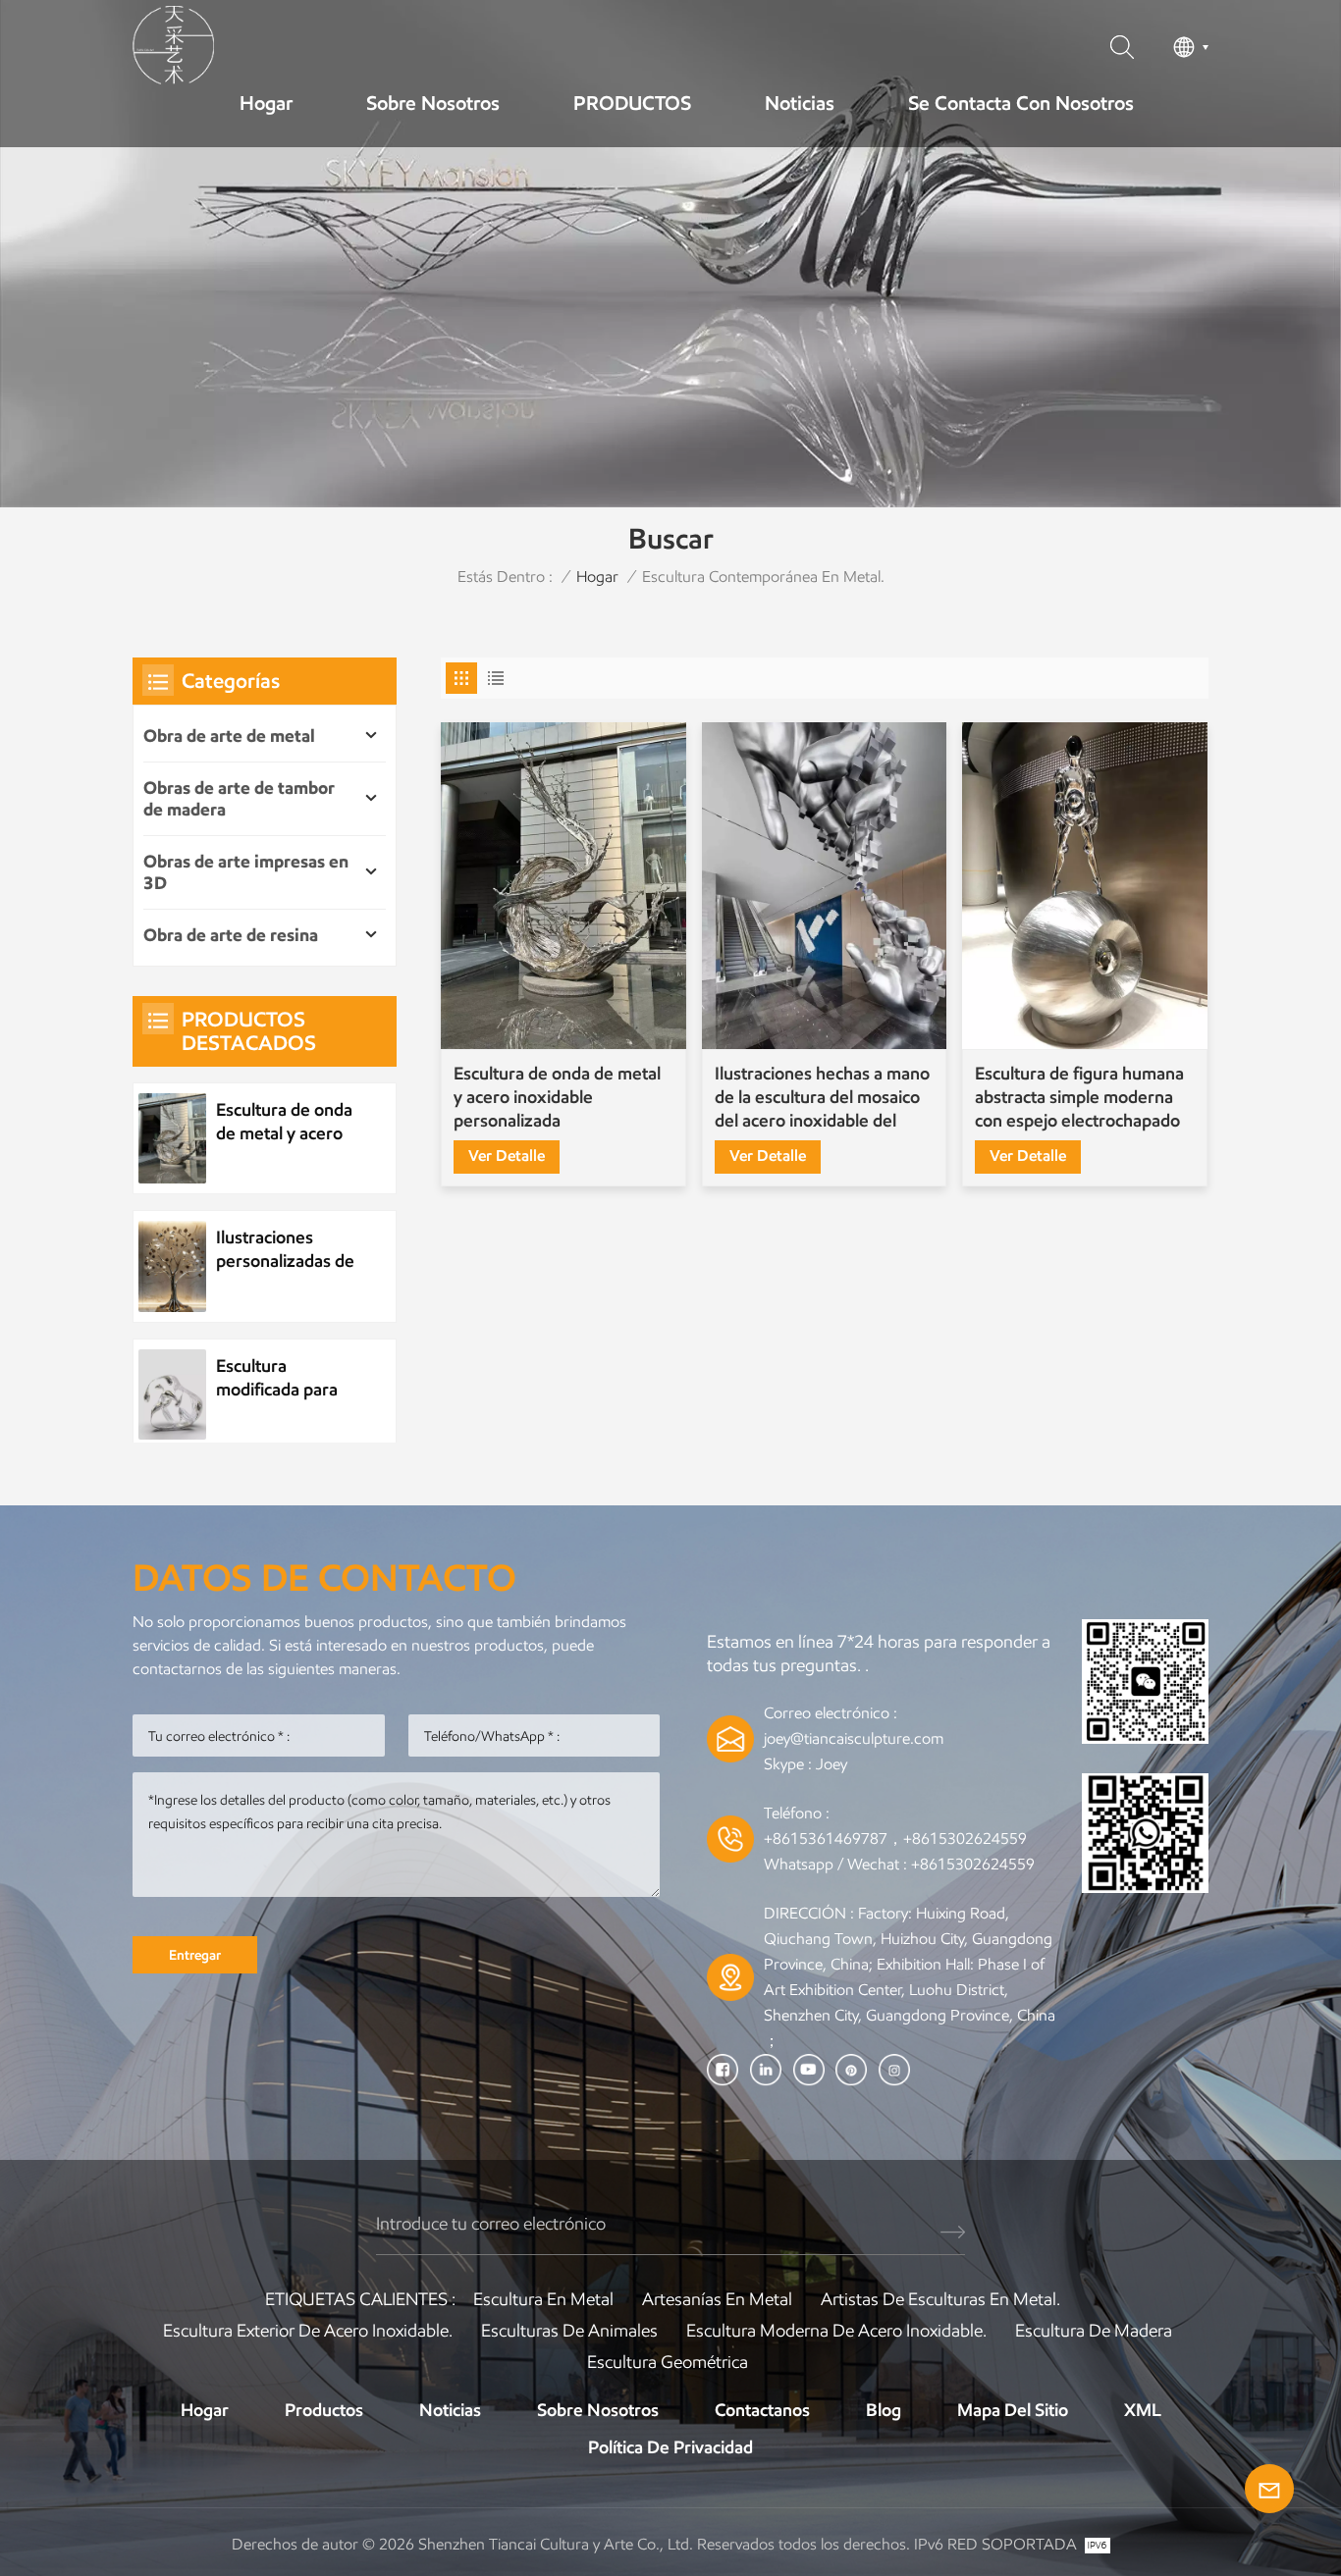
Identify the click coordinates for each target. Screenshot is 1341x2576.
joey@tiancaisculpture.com (854, 1738)
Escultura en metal (543, 2299)
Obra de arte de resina (231, 935)
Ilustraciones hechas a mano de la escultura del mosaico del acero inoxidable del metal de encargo (822, 1098)
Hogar (266, 103)
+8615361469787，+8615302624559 (895, 1839)
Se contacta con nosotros (1021, 103)
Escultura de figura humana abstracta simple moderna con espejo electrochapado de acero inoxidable (1079, 1098)
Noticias (800, 103)
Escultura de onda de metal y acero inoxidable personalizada (557, 1097)
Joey (831, 1764)
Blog (884, 2410)
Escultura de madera (1094, 2331)
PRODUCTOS (632, 103)
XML (1143, 2410)
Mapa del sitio (1013, 2410)
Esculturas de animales (569, 2331)
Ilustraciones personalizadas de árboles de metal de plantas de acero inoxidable (285, 1250)
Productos (324, 2410)
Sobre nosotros (433, 103)
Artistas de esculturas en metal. (940, 2299)
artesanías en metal (717, 2299)
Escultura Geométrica (668, 2362)
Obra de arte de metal (229, 736)
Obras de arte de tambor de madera (239, 799)
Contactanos (762, 2410)
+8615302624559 (973, 1864)
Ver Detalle (507, 1156)
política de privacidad (670, 2447)
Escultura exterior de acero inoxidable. (308, 2331)
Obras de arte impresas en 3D (246, 872)
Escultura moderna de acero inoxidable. (836, 2331)
